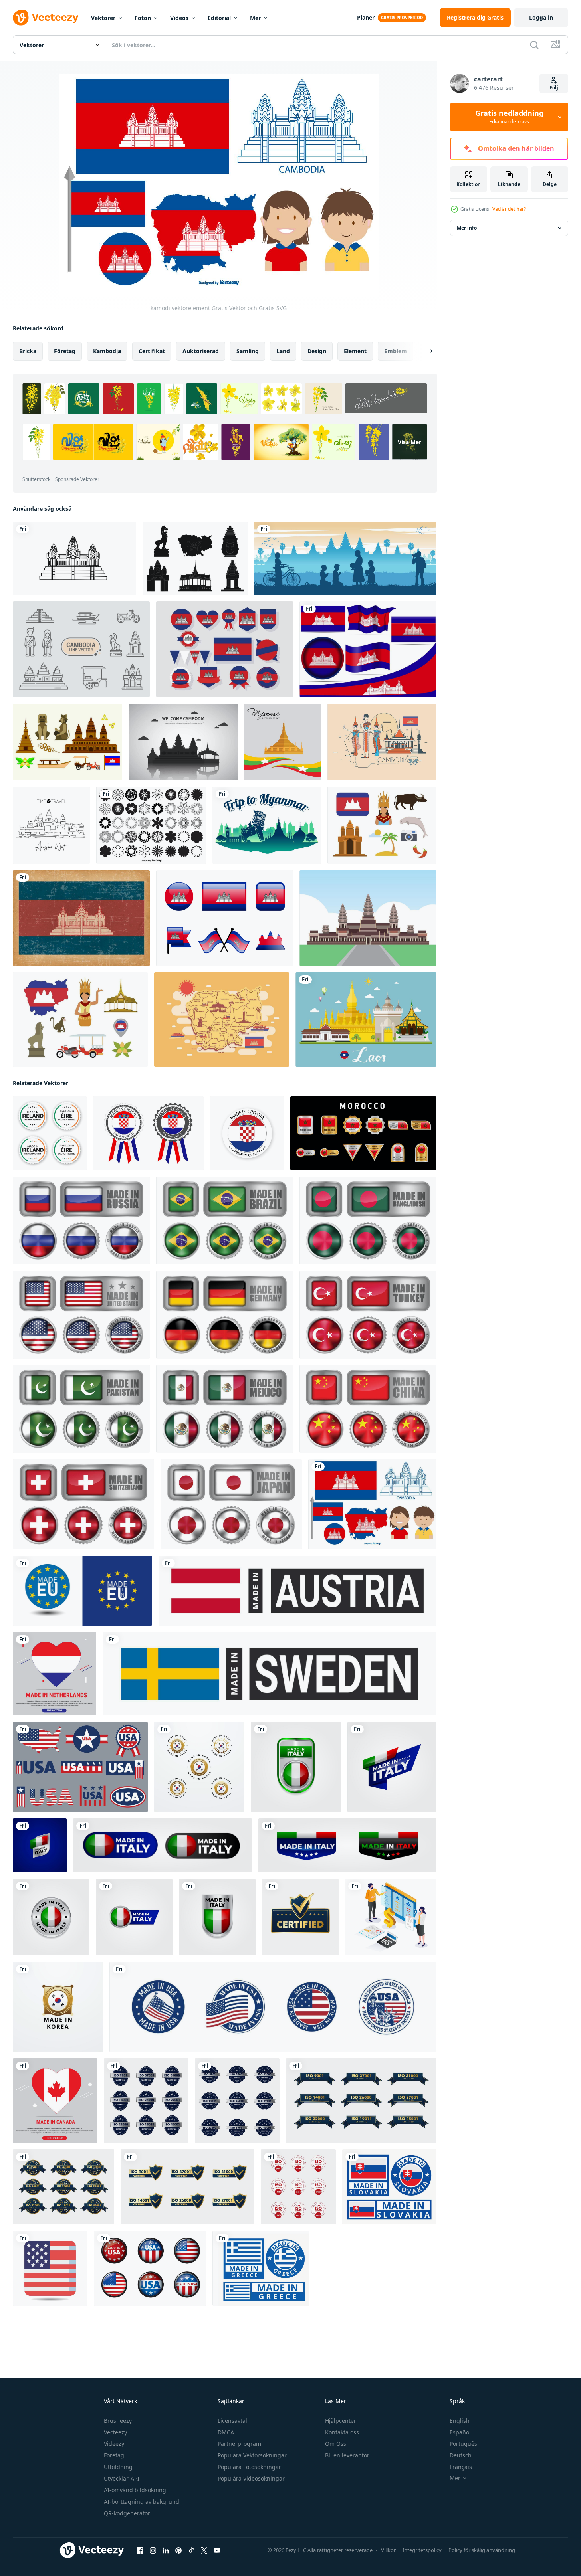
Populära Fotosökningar (249, 2467)
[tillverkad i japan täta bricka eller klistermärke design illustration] (231, 1504)
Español (460, 2432)
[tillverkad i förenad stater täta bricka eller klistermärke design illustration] (81, 1315)
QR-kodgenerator (127, 2513)
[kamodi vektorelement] (372, 1504)
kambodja (107, 351)
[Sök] (534, 45)
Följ (554, 88)
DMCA (226, 2432)
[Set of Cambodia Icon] (67, 742)
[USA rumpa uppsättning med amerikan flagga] (150, 2268)
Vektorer (103, 18)
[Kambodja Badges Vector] (225, 649)
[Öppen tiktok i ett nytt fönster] (191, 2550)
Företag (114, 2455)
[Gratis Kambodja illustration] (183, 742)
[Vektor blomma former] (151, 825)
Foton (143, 18)
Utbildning (118, 2467)
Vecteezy (115, 2432)
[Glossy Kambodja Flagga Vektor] (225, 918)
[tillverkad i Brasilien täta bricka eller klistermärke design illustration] (225, 1221)
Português (463, 2444)
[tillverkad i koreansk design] (199, 1767)
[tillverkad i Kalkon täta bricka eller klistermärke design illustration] (368, 1315)
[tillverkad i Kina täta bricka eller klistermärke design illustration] (368, 1409)
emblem (396, 351)
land (283, 351)
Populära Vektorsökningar (252, 2455)
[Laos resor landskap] (366, 1020)
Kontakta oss (342, 2432)
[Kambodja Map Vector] (222, 1020)
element (355, 351)
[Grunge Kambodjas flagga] (81, 918)
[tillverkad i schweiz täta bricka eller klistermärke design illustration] (83, 1504)
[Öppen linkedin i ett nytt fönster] (166, 2550)
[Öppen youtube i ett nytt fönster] (217, 2550)
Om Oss (336, 2444)
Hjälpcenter (341, 2421)
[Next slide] (424, 351)
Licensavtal (232, 2421)
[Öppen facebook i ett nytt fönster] (140, 2550)
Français (461, 2467)
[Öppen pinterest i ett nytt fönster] (178, 2550)
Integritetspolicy (422, 2550)
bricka (28, 351)
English (460, 2421)
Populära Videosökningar (251, 2478)
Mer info (467, 228)
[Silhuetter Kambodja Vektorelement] (195, 558)
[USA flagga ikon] (50, 2268)
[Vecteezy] (46, 18)
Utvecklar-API (122, 2478)
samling (248, 351)
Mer (255, 18)
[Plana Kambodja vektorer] (382, 825)
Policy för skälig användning (482, 2550)
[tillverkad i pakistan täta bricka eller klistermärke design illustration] (81, 1409)
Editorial (219, 18)
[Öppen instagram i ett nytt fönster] (153, 2550)
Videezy (114, 2444)
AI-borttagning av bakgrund (142, 2502)
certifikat (152, 351)
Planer (366, 17)
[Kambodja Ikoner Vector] (81, 649)
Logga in (541, 17)
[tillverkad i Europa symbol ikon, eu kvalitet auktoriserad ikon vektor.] (82, 1591)
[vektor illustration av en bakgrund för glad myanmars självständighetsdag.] (283, 742)
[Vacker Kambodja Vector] (382, 742)
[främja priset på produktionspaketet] (391, 1917)
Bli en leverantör (347, 2455)
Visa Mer (409, 442)
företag (65, 351)
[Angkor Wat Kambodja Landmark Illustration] (368, 918)
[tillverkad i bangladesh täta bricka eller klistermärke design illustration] (368, 1221)
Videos (179, 18)
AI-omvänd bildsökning (135, 2490)
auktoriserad (201, 351)
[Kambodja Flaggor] (368, 649)
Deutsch (461, 2455)
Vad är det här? (509, 209)
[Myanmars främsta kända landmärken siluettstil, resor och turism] (267, 825)
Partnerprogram (239, 2444)
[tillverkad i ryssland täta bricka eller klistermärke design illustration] (81, 1221)
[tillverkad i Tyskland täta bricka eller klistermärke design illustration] (225, 1315)
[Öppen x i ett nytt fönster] (204, 2550)
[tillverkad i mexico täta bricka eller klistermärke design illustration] (225, 1409)
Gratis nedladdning (509, 117)
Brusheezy (118, 2421)
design (317, 351)
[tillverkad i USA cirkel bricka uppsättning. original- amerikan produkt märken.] (273, 2007)
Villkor (388, 2550)
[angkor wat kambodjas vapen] (74, 558)
